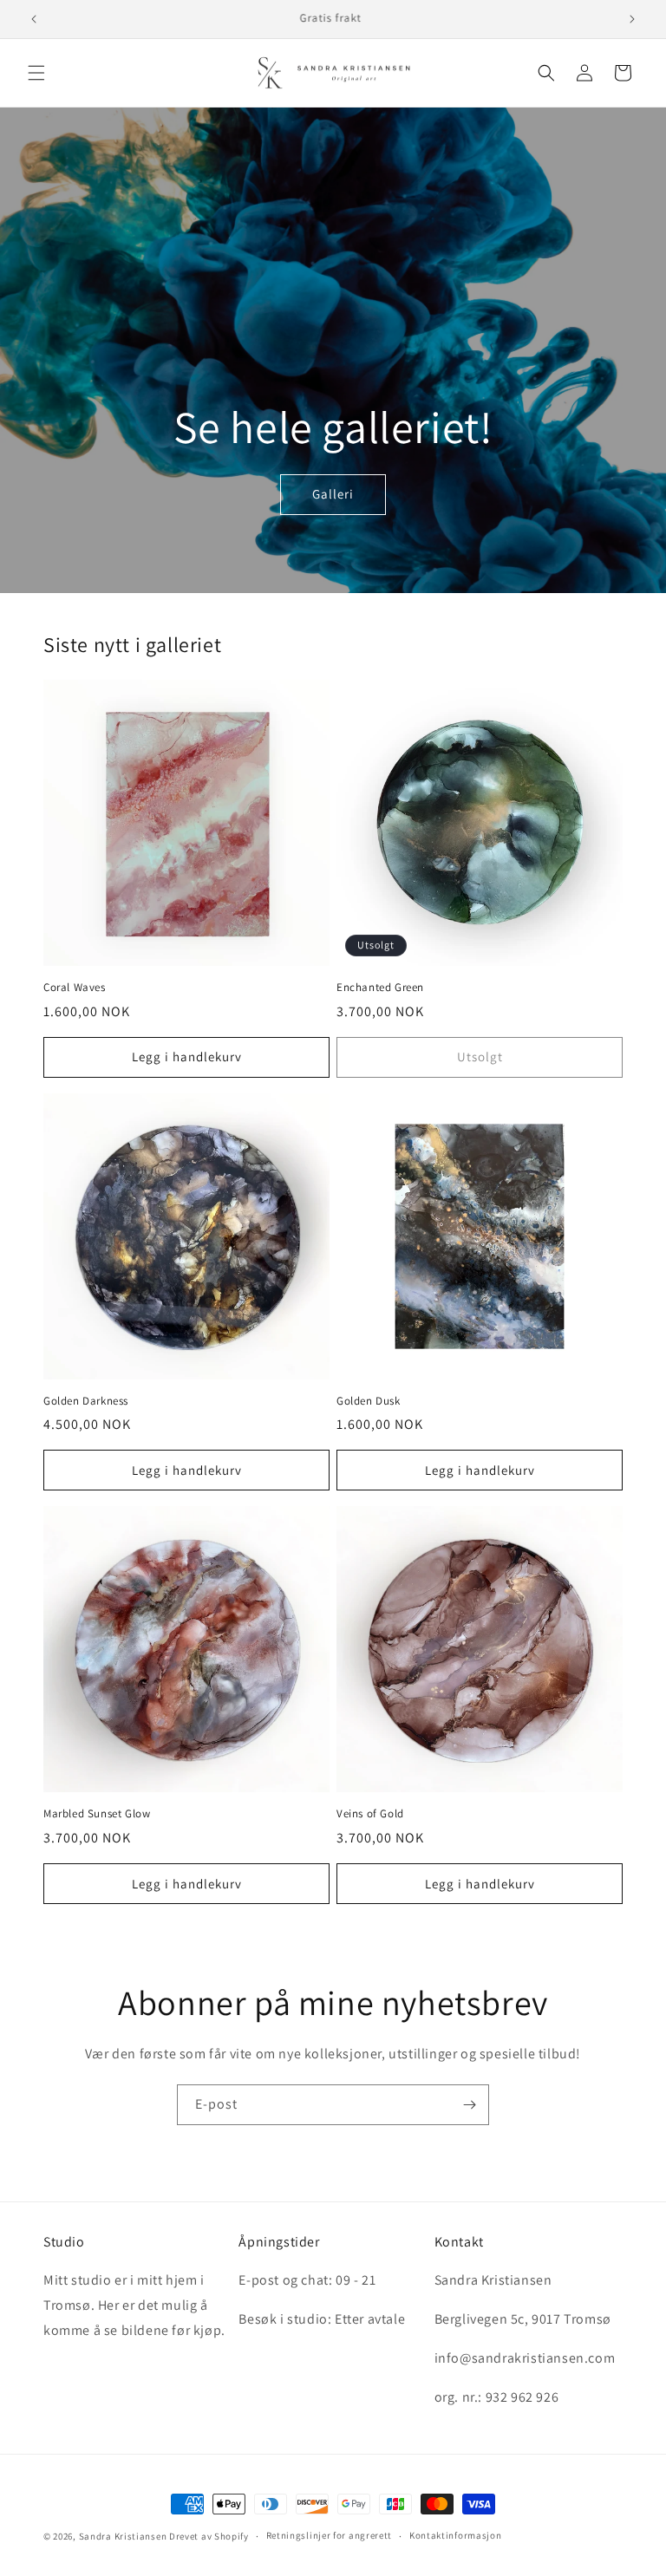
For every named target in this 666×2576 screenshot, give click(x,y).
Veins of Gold (370, 1814)
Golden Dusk (369, 1401)
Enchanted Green (380, 988)
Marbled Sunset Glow (97, 1814)
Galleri (333, 494)
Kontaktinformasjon (456, 2535)
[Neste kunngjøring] (632, 19)
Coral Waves (75, 988)
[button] (36, 73)
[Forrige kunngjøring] (34, 19)
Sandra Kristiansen (123, 2536)
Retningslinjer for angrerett (330, 2535)
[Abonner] (469, 2105)
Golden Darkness (86, 1401)
